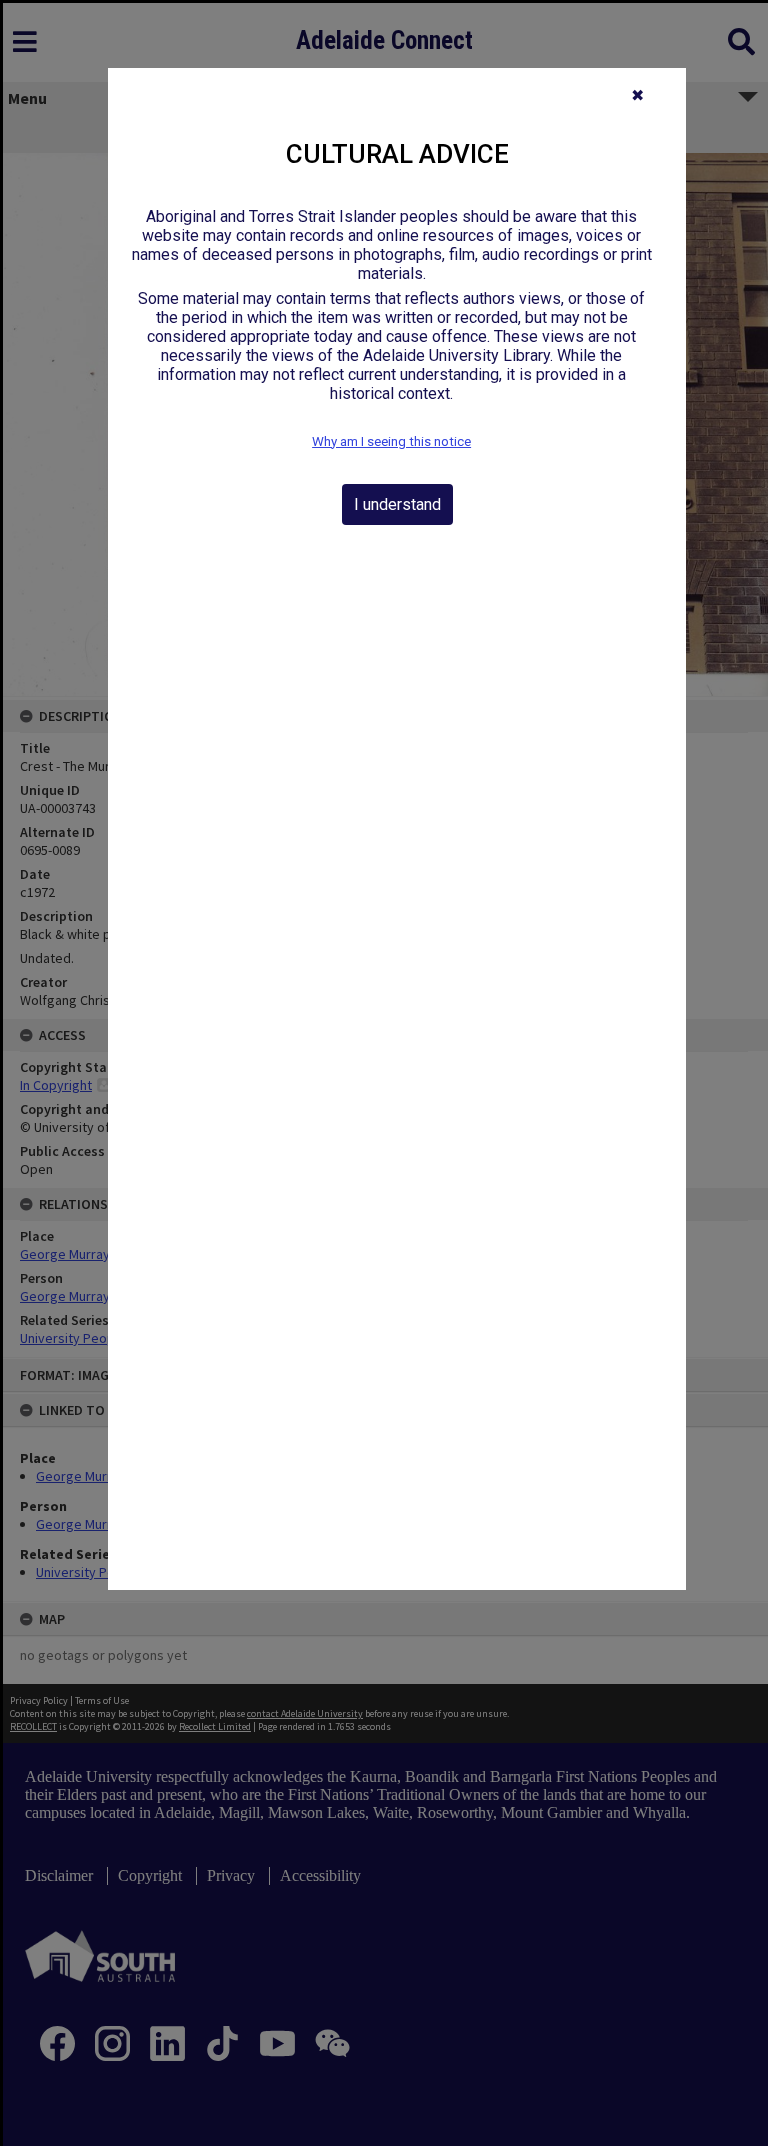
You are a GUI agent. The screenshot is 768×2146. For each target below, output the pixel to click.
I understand (397, 504)
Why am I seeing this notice (391, 441)
